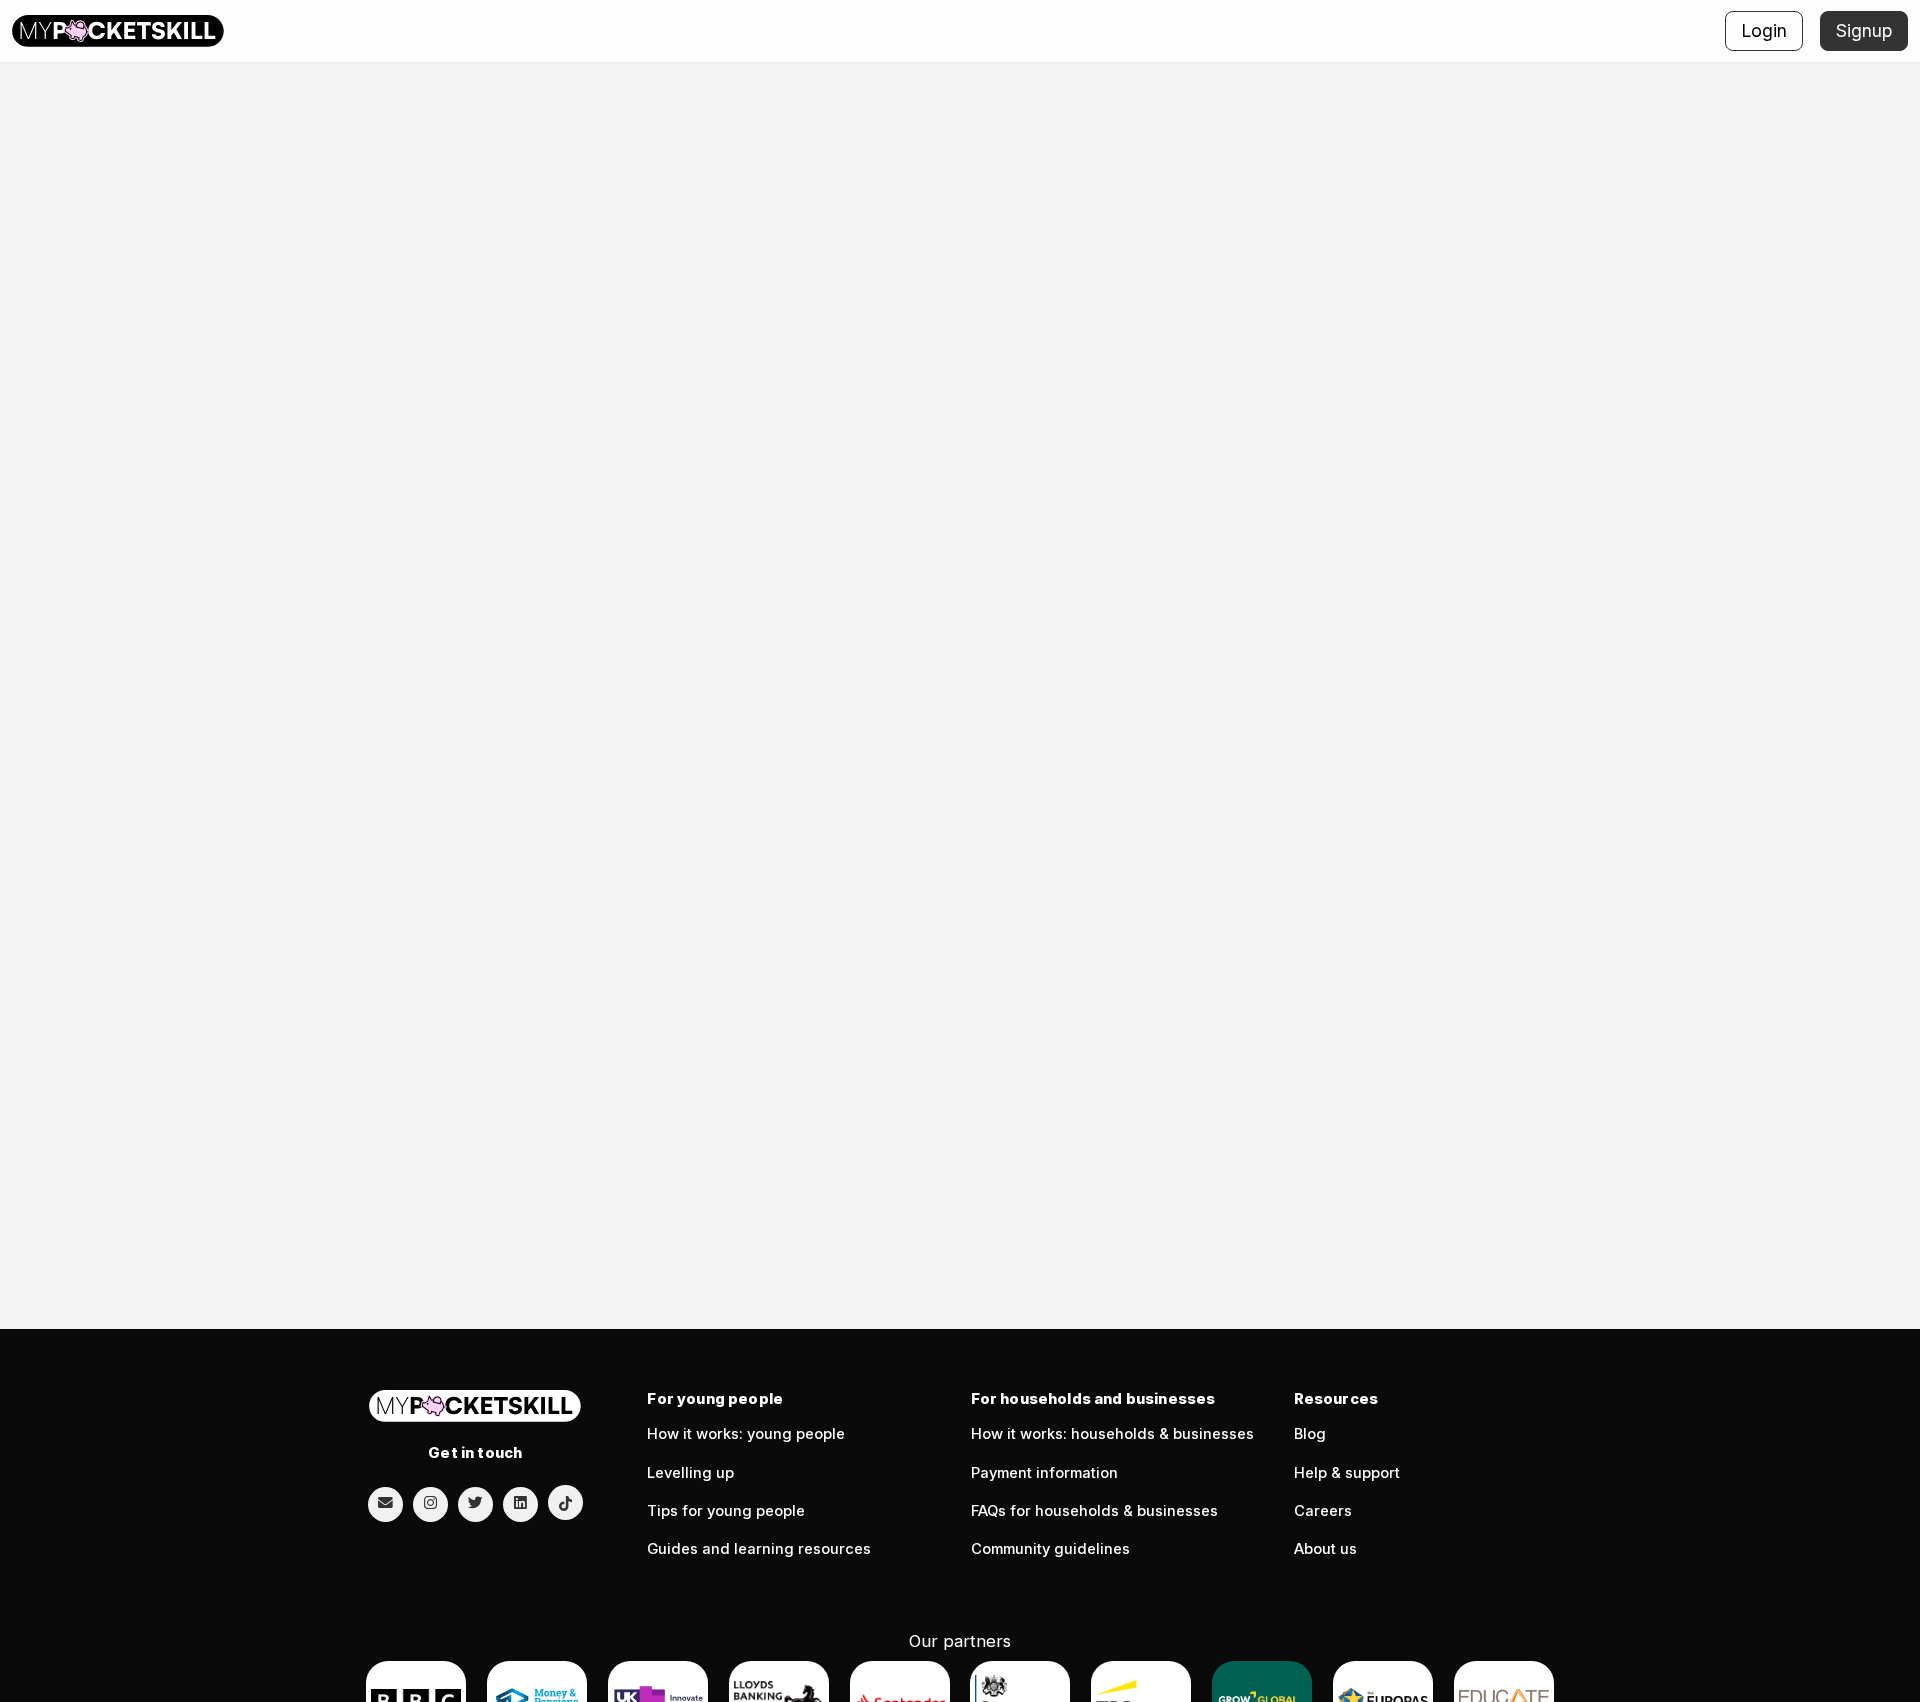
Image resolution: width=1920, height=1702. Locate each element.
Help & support (1347, 1473)
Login (1764, 30)
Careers (1323, 1511)
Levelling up (690, 1473)
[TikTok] (565, 1502)
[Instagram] (430, 1503)
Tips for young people (726, 1511)
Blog (1310, 1434)
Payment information (1044, 1473)
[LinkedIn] (520, 1503)
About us (1325, 1549)
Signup (1864, 30)
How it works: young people (746, 1434)
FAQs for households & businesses (1094, 1511)
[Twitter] (475, 1503)
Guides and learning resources (759, 1549)
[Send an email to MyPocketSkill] (385, 1503)
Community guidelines (1050, 1549)
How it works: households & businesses (1112, 1434)
